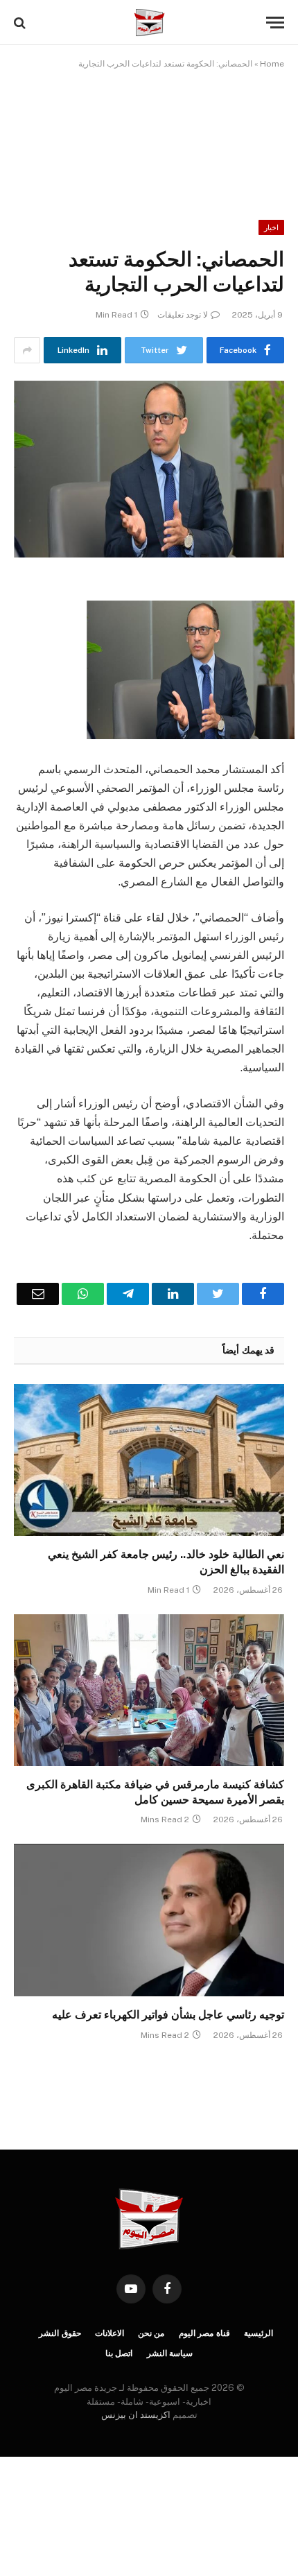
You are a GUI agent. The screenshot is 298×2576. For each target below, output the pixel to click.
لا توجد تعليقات (183, 315)
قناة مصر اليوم (205, 2333)
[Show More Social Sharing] (27, 350)
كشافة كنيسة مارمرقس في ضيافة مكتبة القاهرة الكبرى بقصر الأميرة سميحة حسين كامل (155, 1792)
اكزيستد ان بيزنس (136, 2415)
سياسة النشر (170, 2353)
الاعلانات (109, 2333)
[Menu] (275, 23)
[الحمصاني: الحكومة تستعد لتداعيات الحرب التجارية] (149, 469)
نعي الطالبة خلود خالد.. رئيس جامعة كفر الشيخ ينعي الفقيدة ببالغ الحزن (166, 1562)
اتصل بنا (119, 2353)
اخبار (271, 227)
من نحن (151, 2333)
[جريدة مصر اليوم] (149, 23)
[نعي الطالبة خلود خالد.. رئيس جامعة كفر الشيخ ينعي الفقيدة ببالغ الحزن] (149, 1460)
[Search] (21, 23)
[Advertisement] (149, 135)
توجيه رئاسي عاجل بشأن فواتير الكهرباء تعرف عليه (167, 2015)
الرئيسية (258, 2333)
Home (272, 64)
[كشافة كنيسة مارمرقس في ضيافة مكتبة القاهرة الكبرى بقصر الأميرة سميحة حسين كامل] (149, 1690)
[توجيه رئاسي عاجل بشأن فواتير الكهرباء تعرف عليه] (149, 1920)
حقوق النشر (60, 2333)
